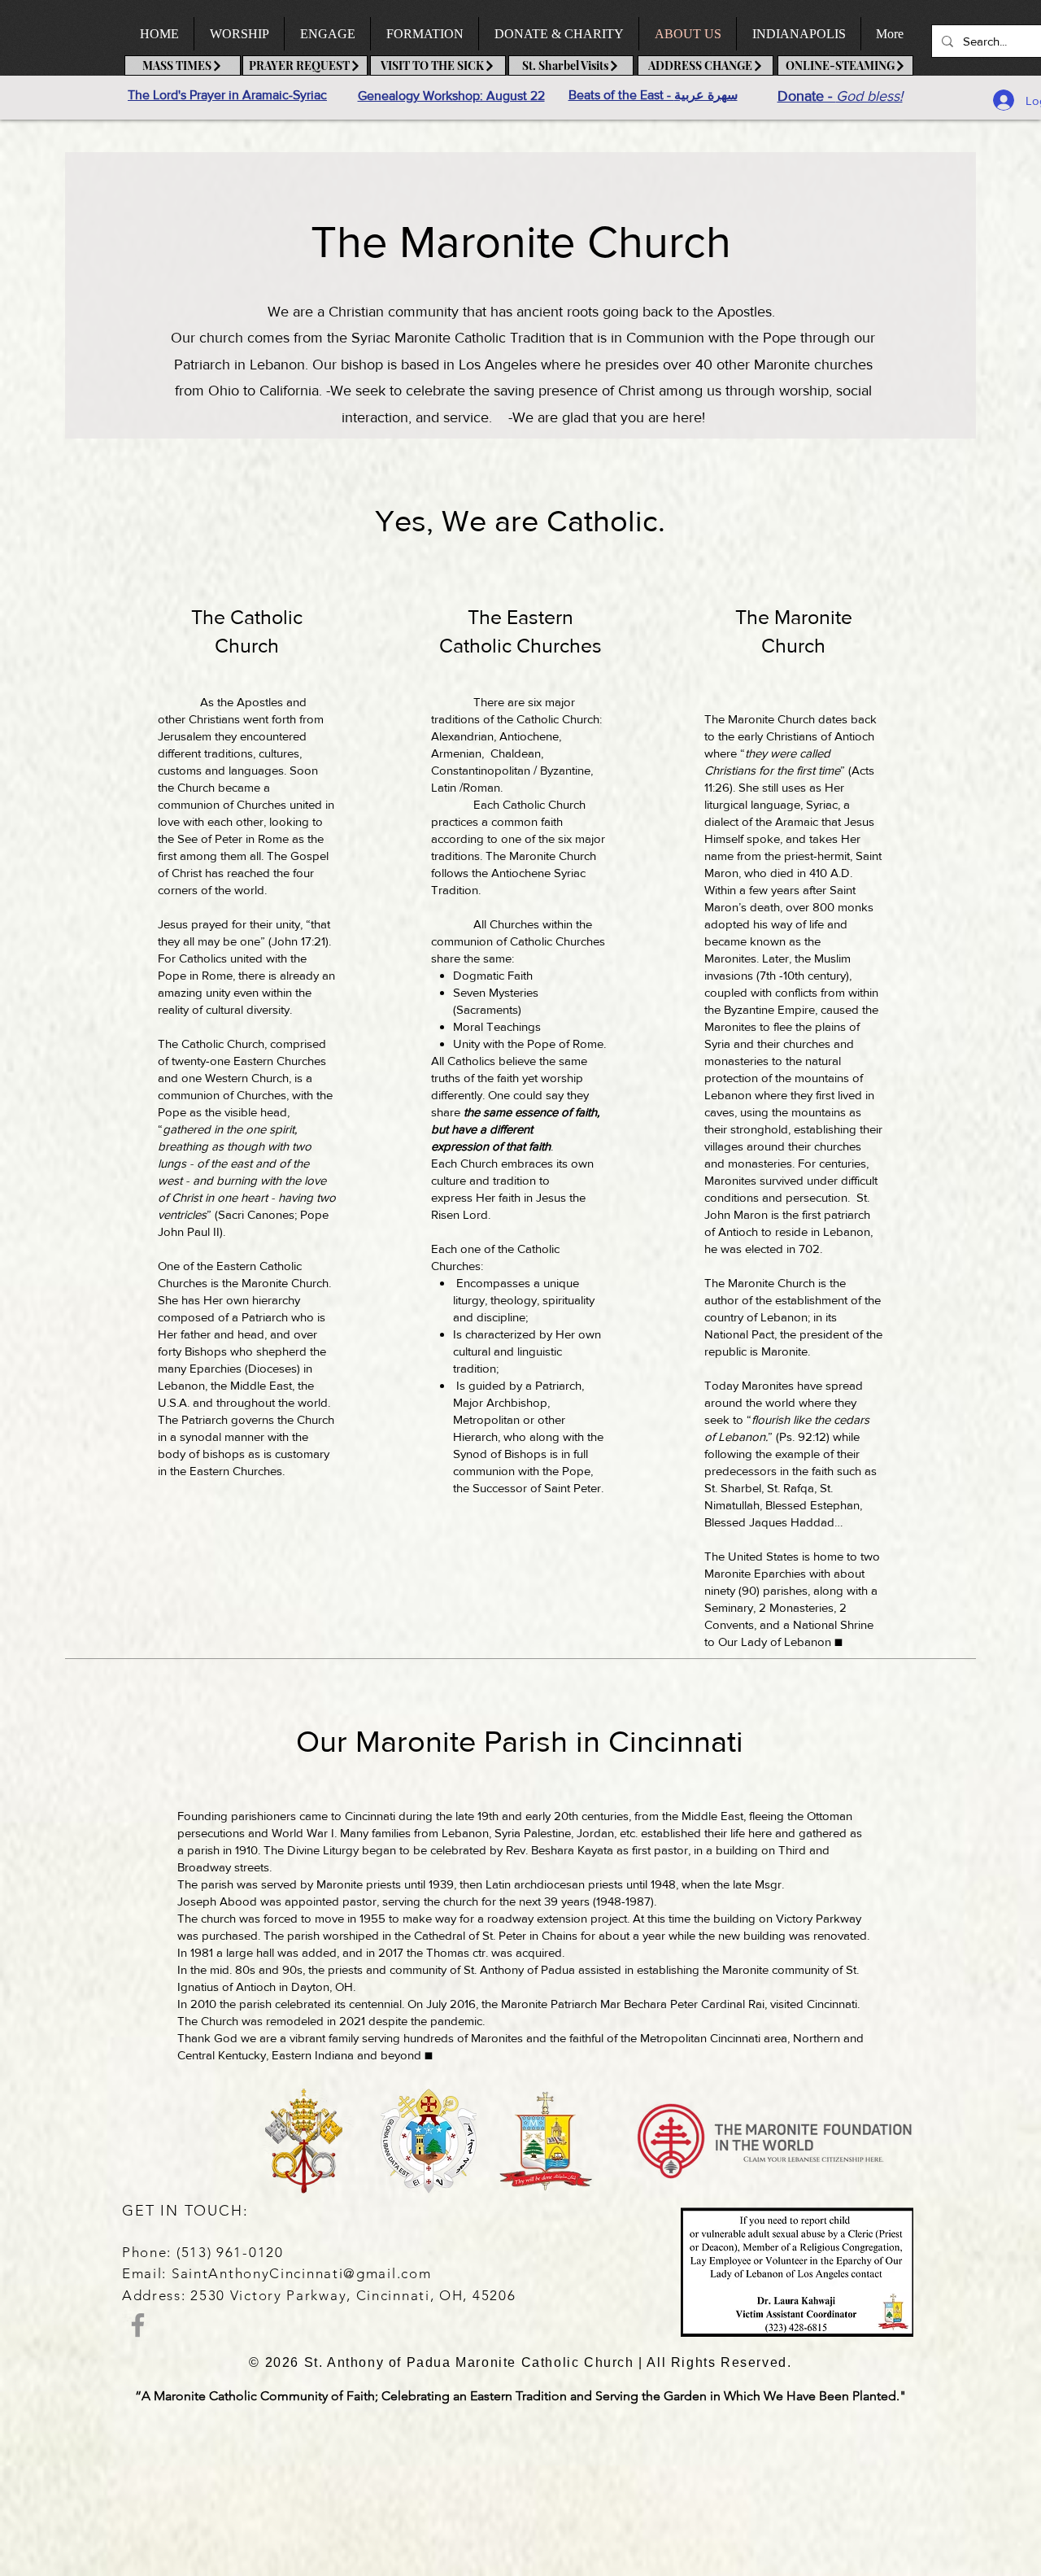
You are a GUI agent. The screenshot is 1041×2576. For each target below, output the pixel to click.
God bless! (869, 96)
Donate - (807, 96)
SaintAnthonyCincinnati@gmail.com (301, 2273)
